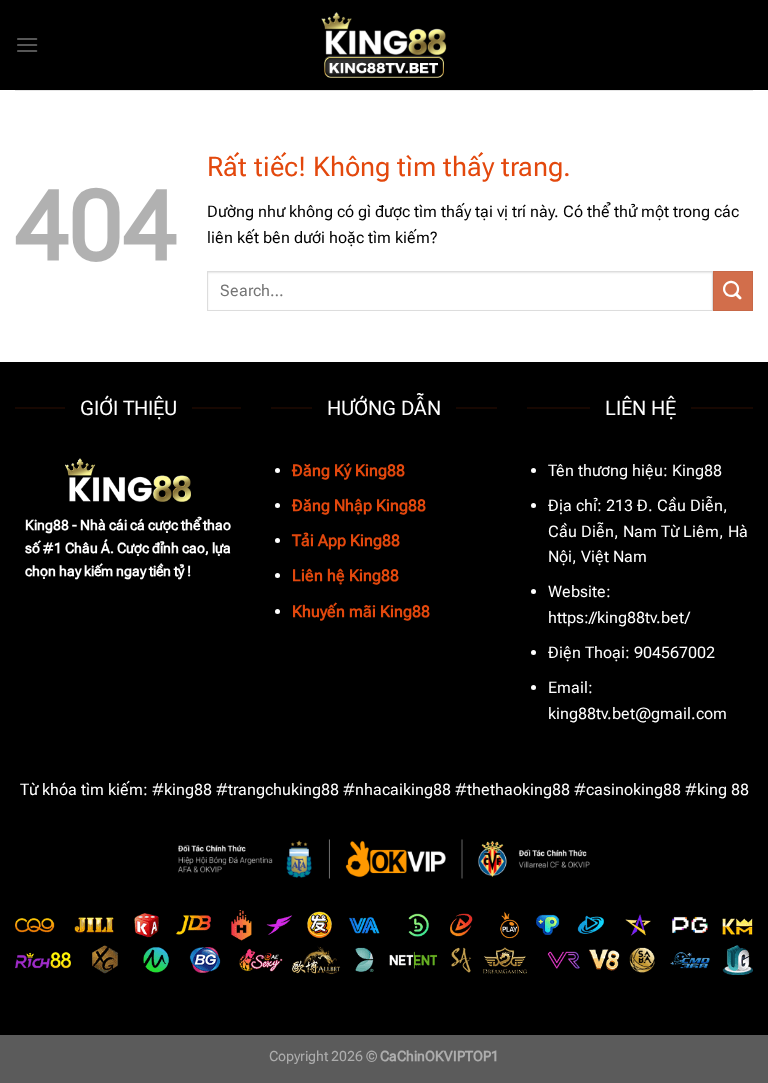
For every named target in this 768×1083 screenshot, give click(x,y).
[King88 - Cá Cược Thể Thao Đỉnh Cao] (384, 45)
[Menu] (27, 44)
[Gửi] (733, 290)
